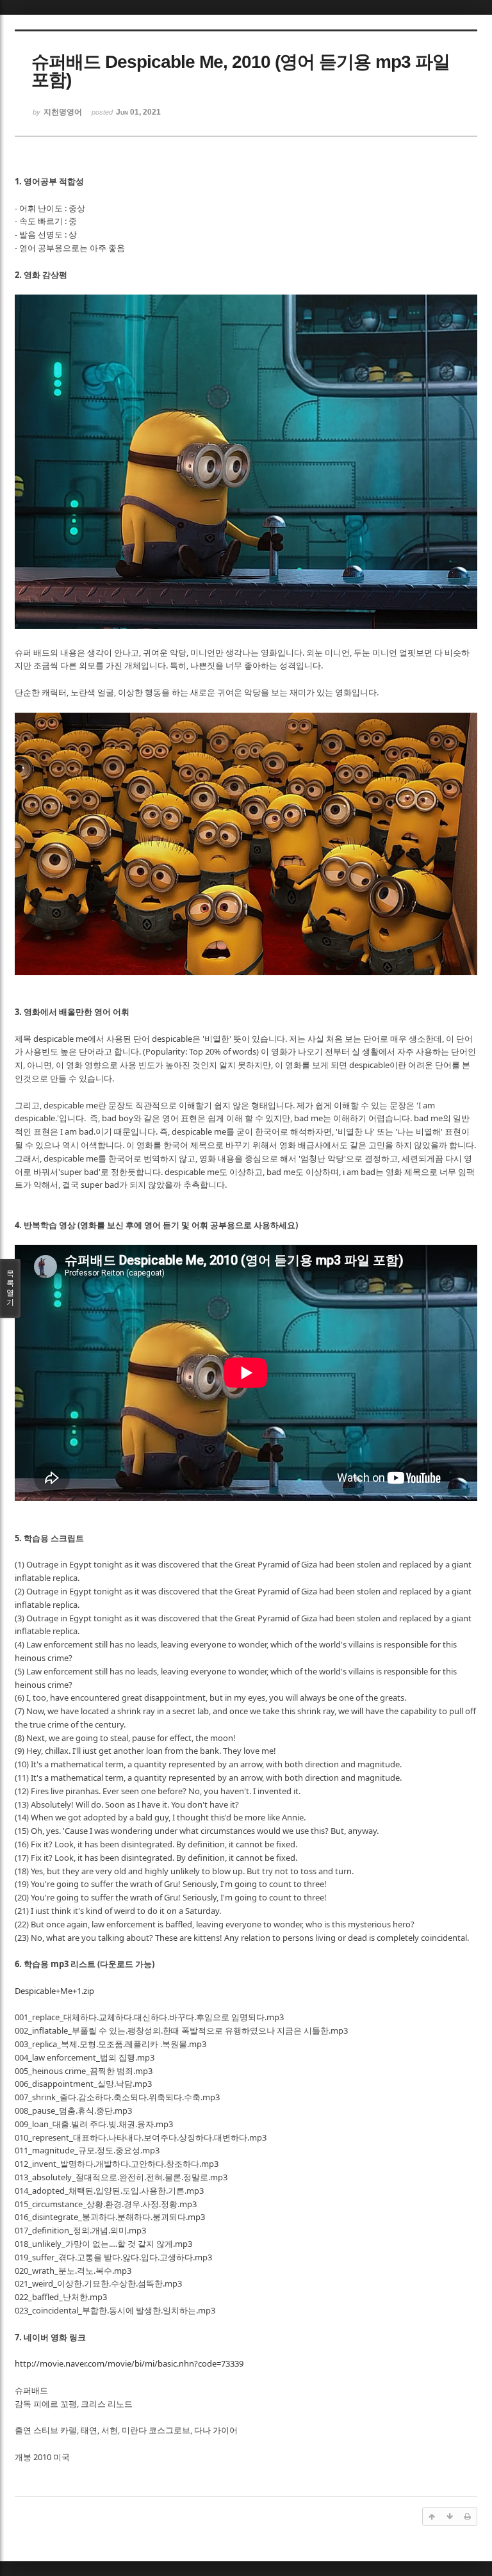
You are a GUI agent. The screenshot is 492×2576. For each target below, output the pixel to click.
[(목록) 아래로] (450, 2516)
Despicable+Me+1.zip (54, 1991)
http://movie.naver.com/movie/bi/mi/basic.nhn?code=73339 (129, 2363)
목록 (10, 1288)
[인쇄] (468, 2516)
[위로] (432, 2516)
